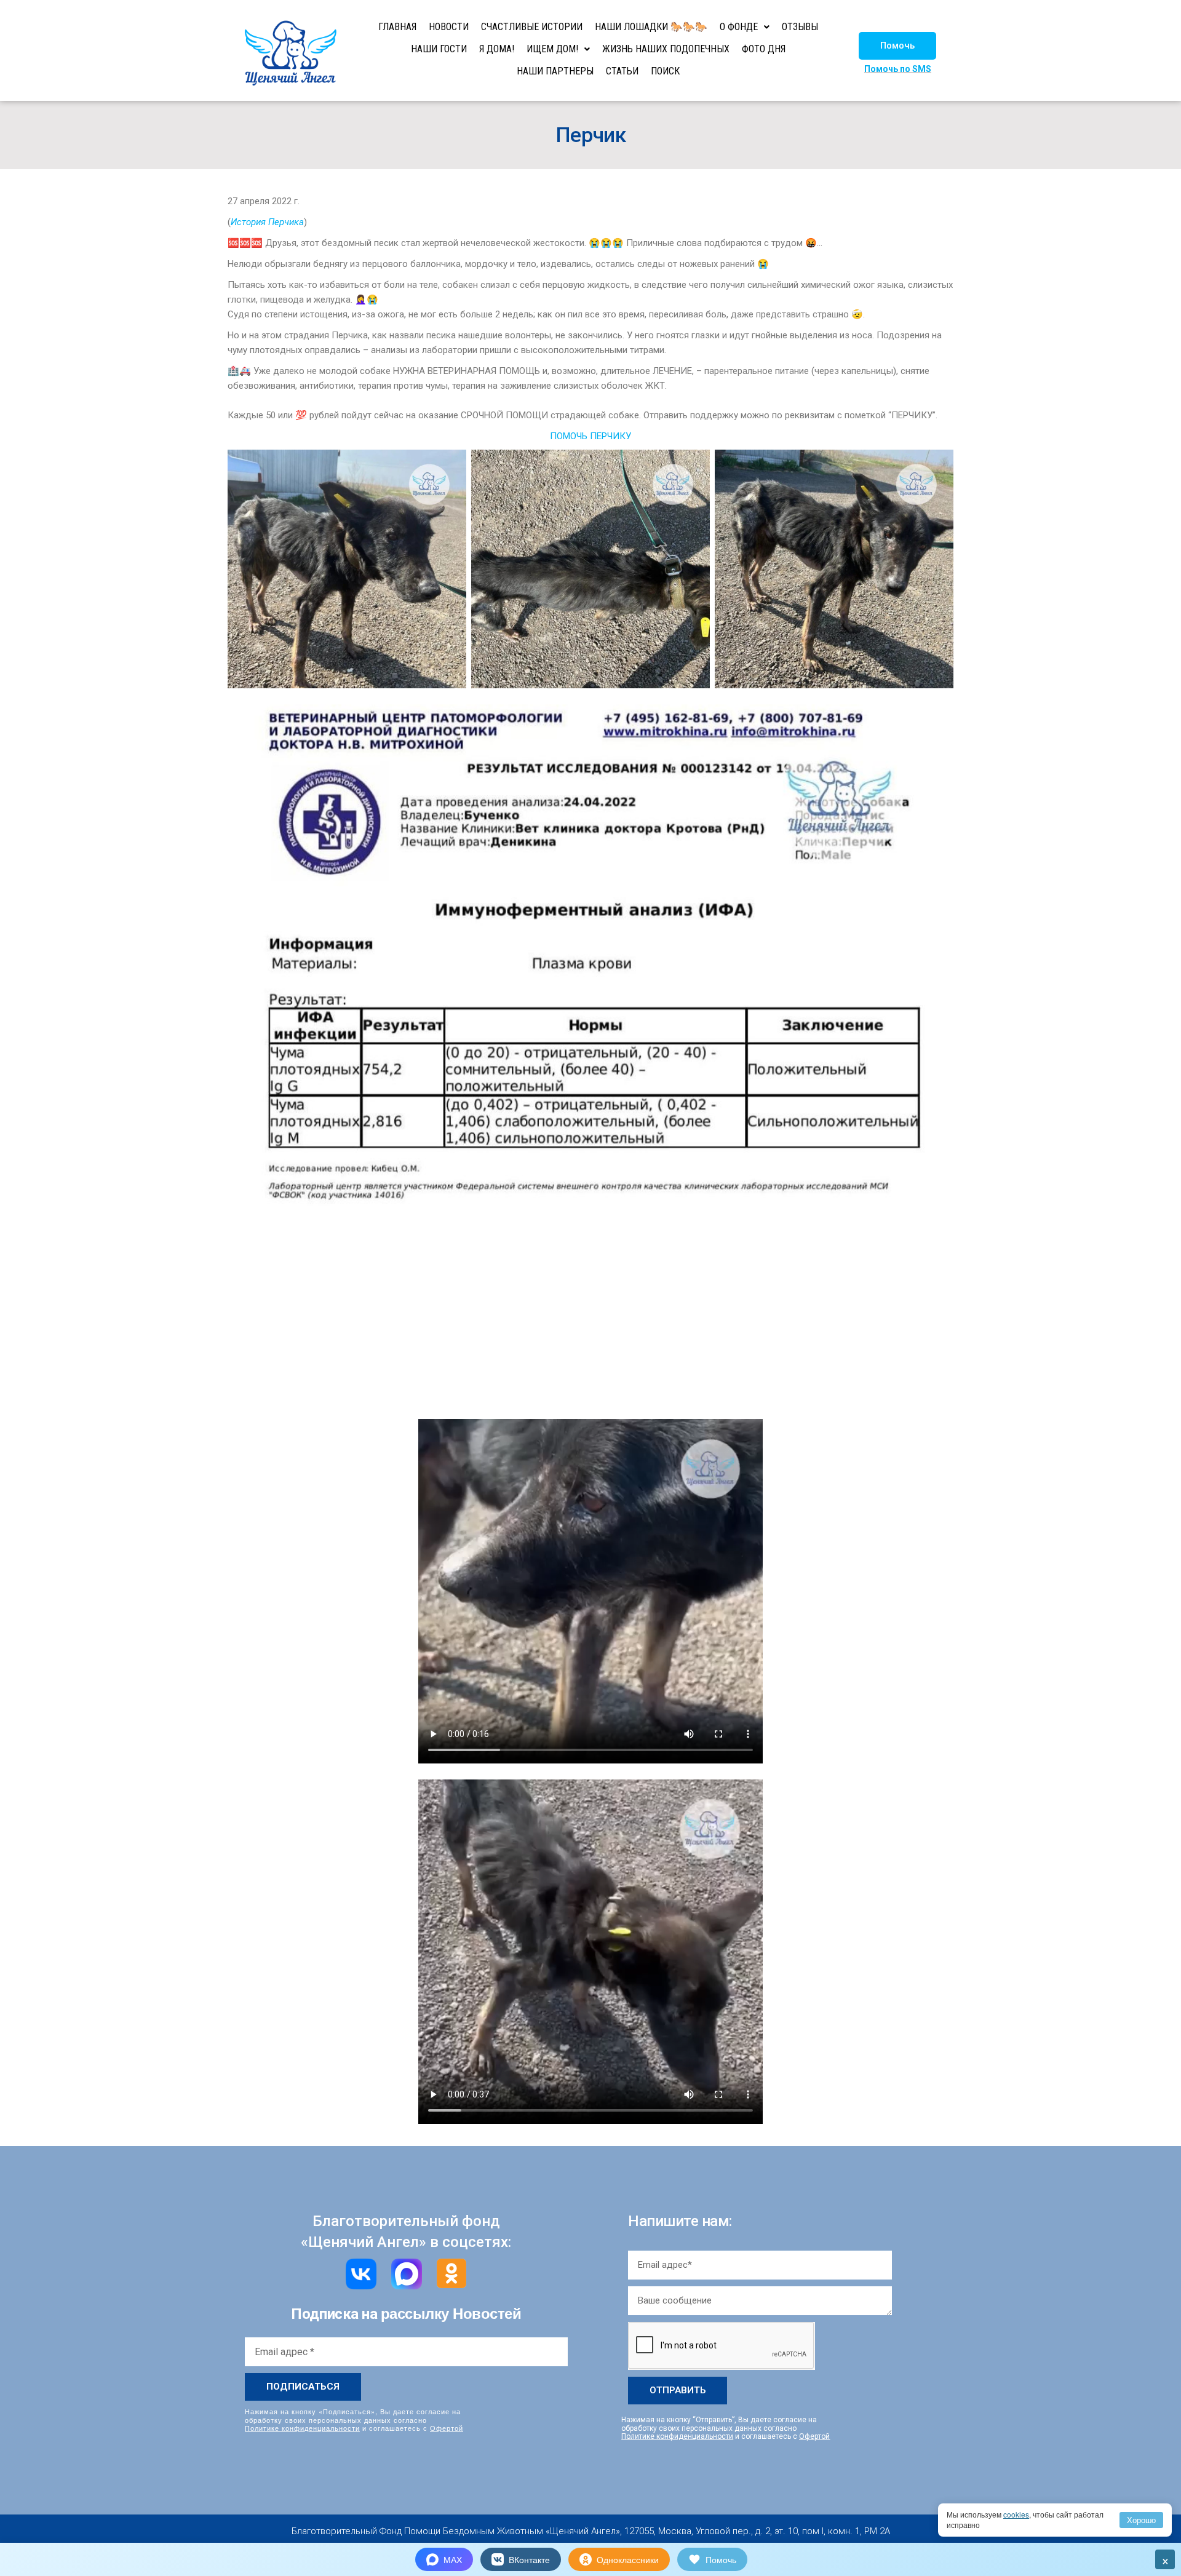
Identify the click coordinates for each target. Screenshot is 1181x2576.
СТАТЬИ (622, 71)
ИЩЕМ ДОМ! (552, 49)
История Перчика (267, 222)
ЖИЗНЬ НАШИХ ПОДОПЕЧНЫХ (666, 49)
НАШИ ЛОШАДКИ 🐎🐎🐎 (651, 27)
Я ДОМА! (497, 49)
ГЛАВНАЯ (397, 27)
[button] (897, 46)
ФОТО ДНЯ (764, 49)
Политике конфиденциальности (302, 2428)
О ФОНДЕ (739, 27)
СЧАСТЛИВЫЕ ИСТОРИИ (532, 27)
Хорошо (1141, 2520)
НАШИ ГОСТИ (439, 49)
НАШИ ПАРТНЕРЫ (555, 71)
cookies (1016, 2514)
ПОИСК (665, 71)
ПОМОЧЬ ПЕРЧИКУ (590, 436)
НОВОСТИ (449, 27)
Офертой (447, 2428)
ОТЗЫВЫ (800, 27)
